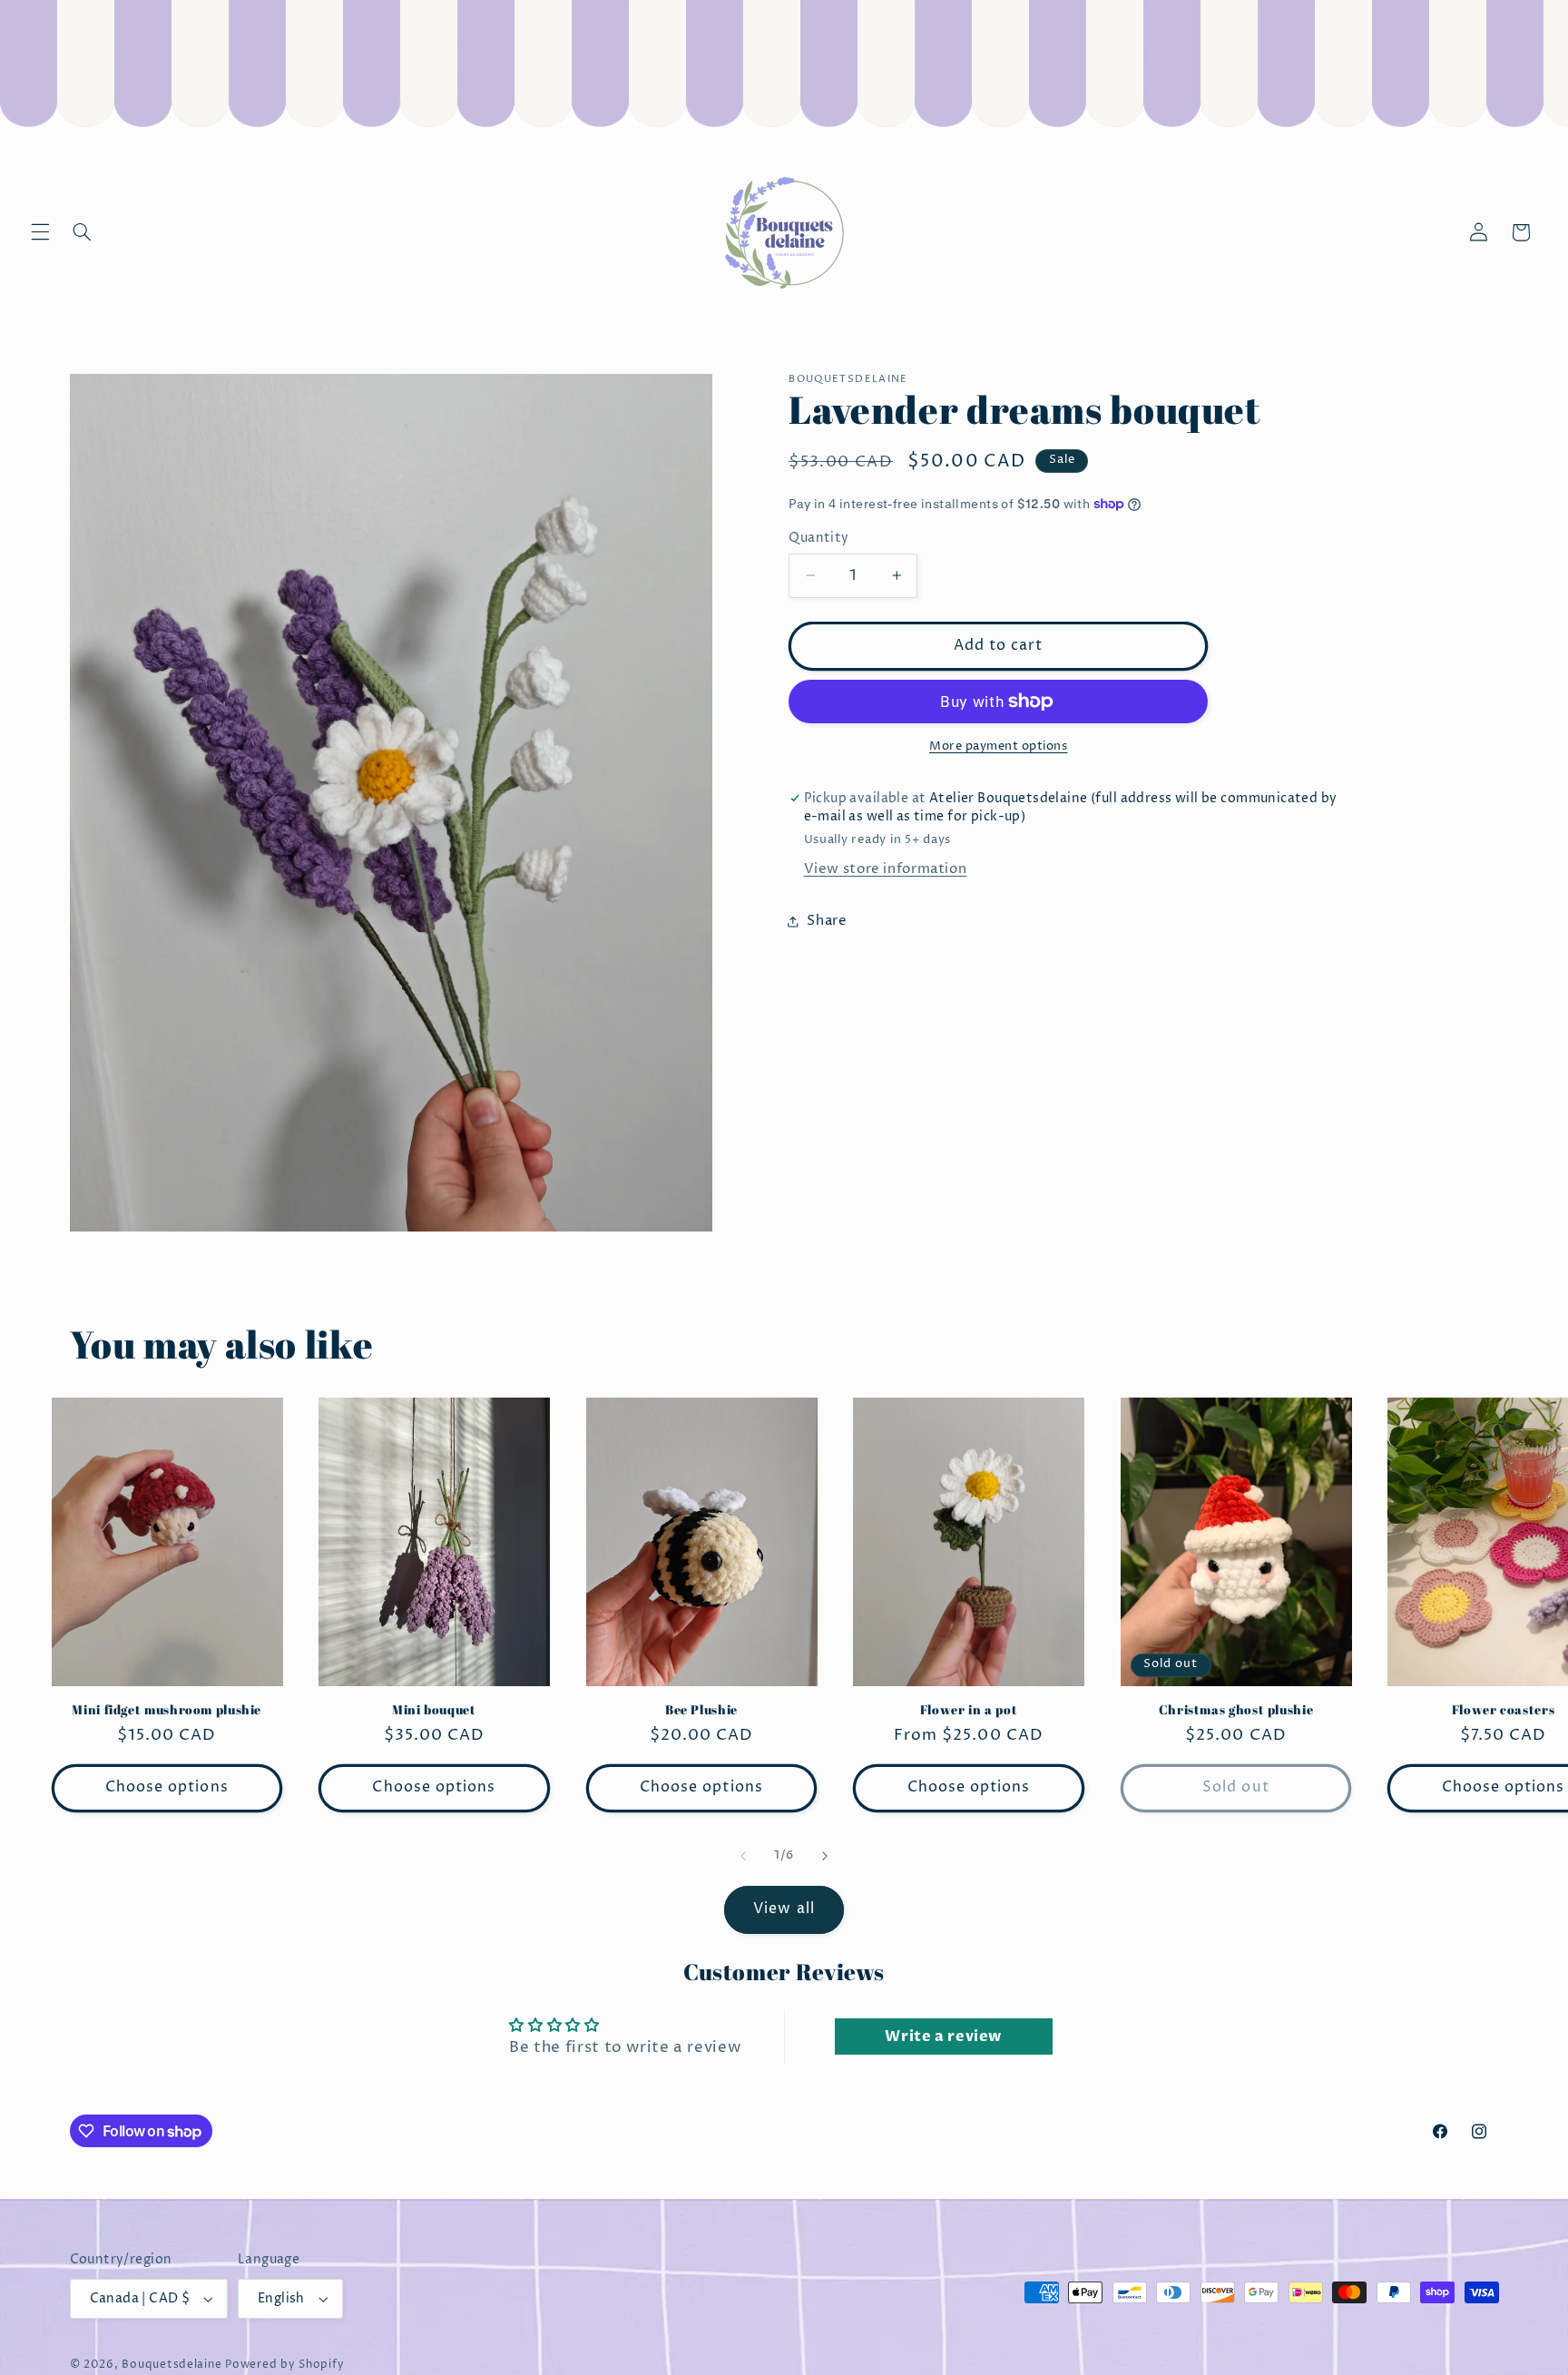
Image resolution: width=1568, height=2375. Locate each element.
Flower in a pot (969, 1710)
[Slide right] (825, 1856)
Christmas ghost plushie (1236, 1710)
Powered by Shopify (284, 2365)
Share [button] (827, 921)
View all (784, 1909)
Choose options (167, 1787)
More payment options (999, 746)
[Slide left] (743, 1856)
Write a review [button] (943, 2036)
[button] (40, 232)
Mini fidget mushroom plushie (167, 1710)
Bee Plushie (701, 1710)
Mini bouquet (434, 1710)
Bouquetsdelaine (171, 2365)
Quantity (818, 538)
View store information (886, 869)
